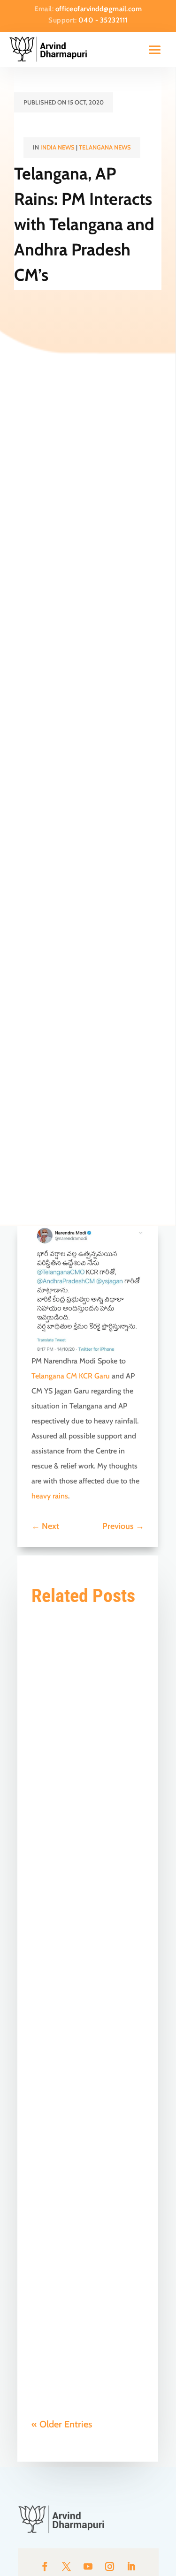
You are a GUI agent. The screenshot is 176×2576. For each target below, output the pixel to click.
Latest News (103, 1720)
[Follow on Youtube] (88, 2567)
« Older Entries (62, 2424)
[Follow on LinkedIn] (131, 2567)
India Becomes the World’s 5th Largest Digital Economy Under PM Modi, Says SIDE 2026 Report (88, 1671)
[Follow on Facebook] (45, 2567)
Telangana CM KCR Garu (71, 1376)
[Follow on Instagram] (110, 2567)
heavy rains (50, 1496)
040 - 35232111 (103, 20)
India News (57, 147)
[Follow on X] (67, 2567)
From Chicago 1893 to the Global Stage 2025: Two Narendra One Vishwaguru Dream (86, 2252)
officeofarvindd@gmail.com (99, 9)
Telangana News (105, 147)
